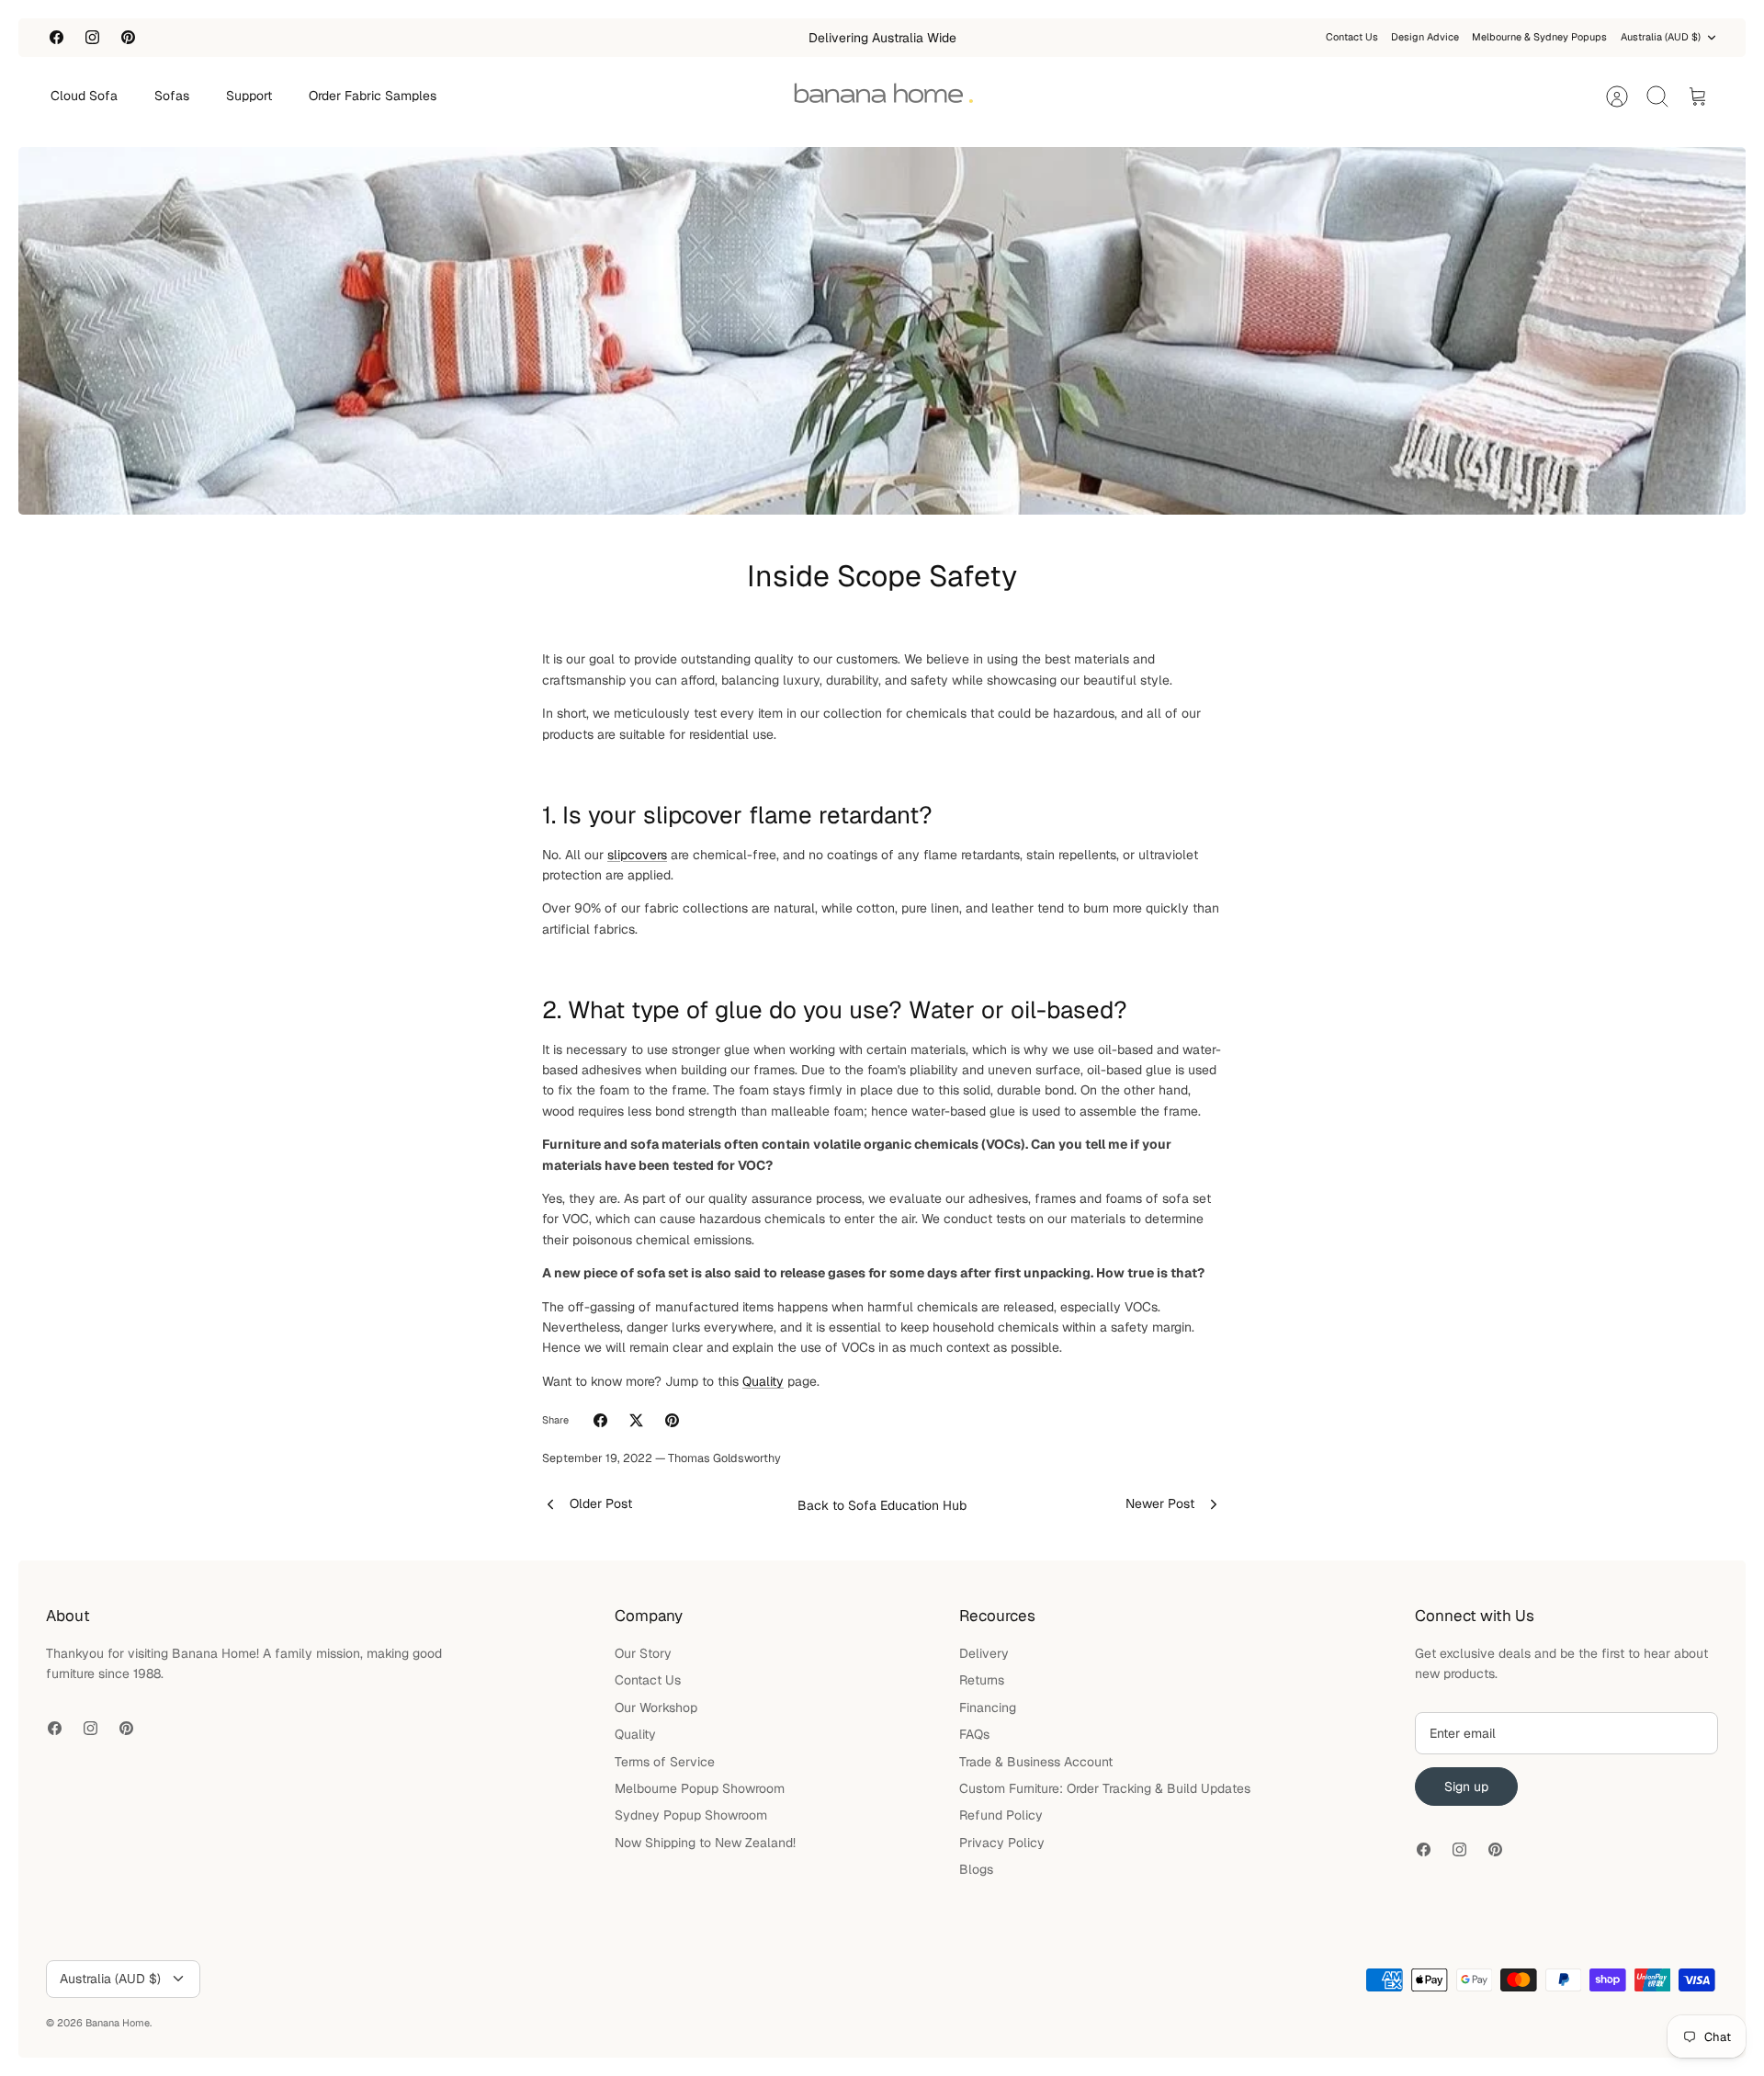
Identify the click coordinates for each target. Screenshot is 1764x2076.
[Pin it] (672, 1420)
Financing (988, 1707)
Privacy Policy (1002, 1843)
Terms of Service (665, 1762)
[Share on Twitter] (636, 1420)
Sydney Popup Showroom (691, 1815)
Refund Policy (1001, 1815)
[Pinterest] (128, 37)
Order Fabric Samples (373, 96)
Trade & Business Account (1036, 1762)
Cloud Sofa (84, 96)
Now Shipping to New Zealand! (705, 1843)
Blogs (976, 1869)
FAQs (974, 1734)
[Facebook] (57, 37)
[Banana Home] (883, 96)
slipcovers (637, 855)
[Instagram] (92, 37)
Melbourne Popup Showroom (700, 1788)
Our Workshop (656, 1707)
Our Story (643, 1653)
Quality (763, 1381)
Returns (982, 1680)
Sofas (172, 96)
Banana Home (118, 2023)
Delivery (984, 1653)
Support (249, 96)
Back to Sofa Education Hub (882, 1505)
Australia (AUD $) (1661, 37)
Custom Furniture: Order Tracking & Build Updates (1105, 1788)
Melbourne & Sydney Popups (1539, 37)
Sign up (1466, 1787)
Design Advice (1425, 37)
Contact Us (1352, 37)
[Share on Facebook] (600, 1420)
